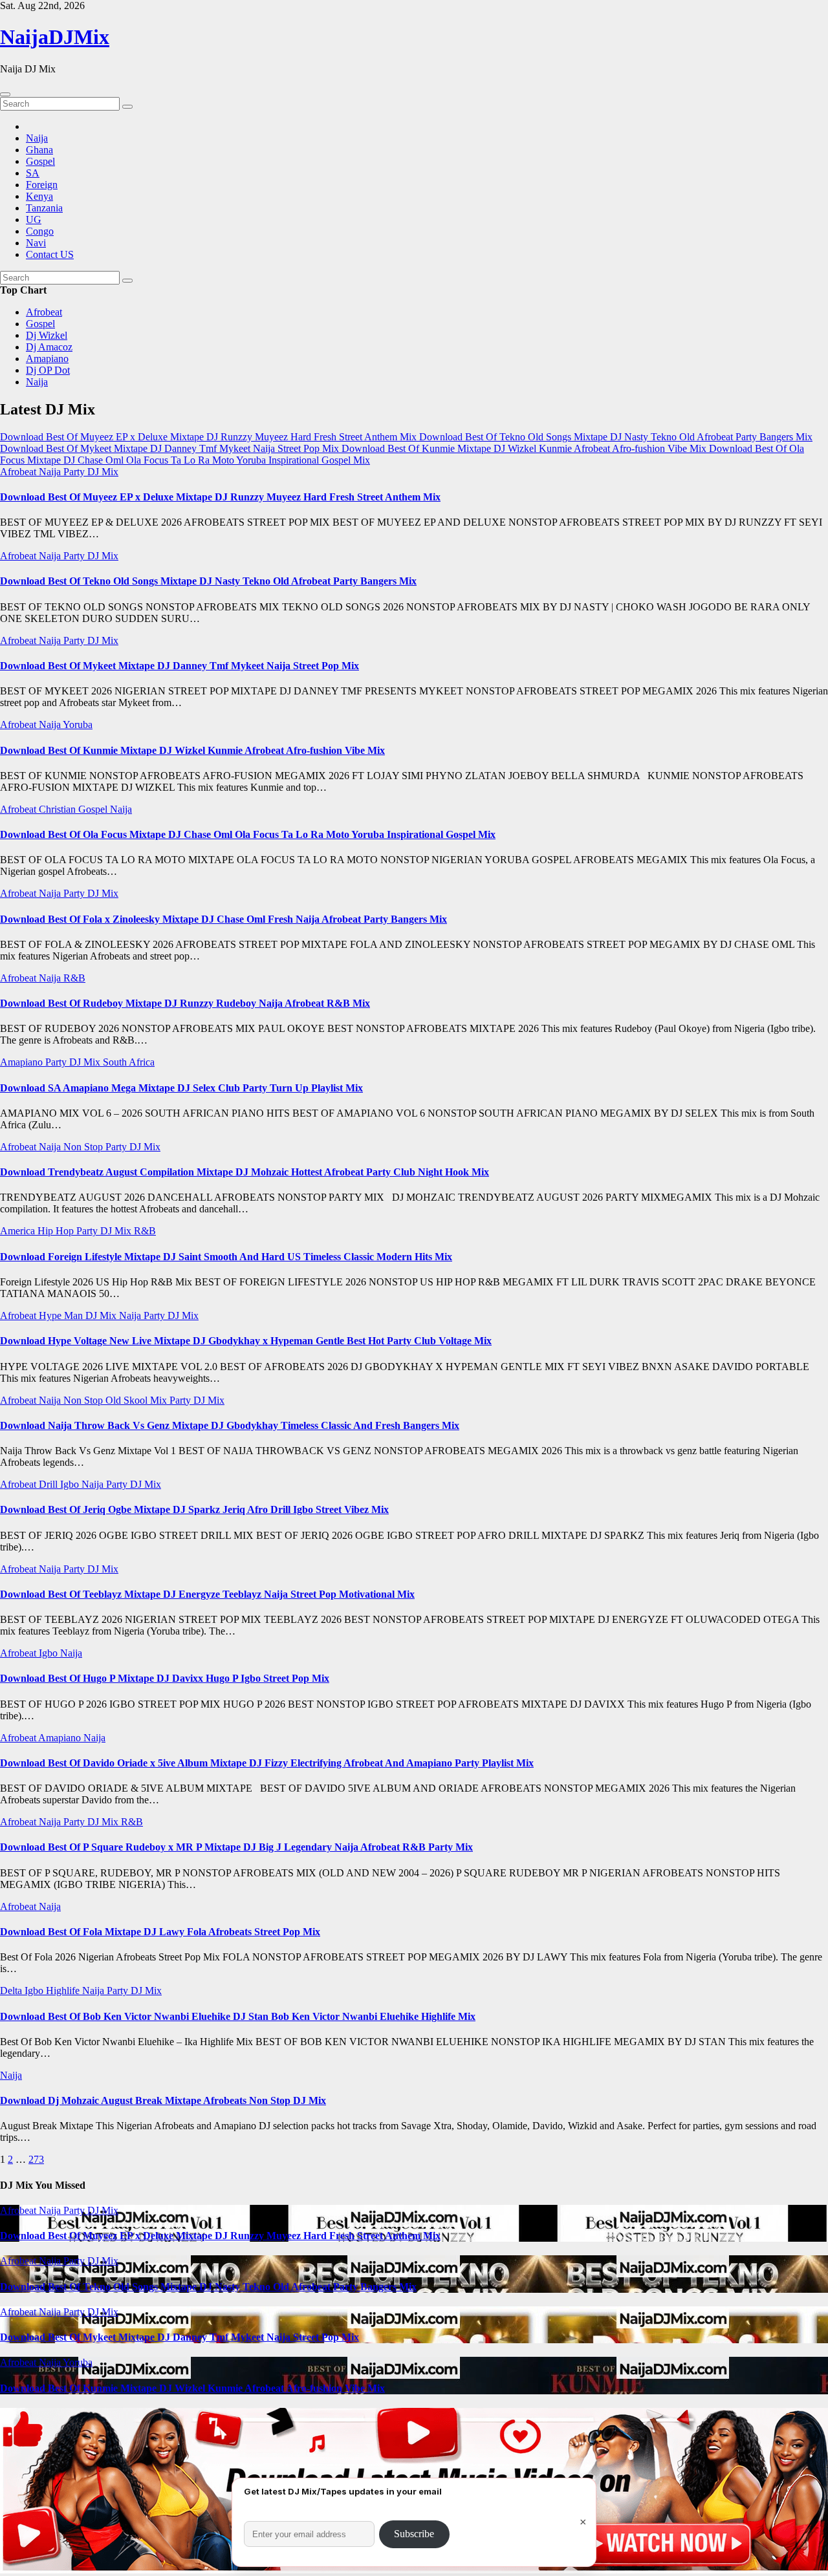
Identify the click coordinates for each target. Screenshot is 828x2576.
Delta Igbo (23, 1991)
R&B (74, 978)
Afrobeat (44, 312)
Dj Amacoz (49, 347)
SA (33, 173)
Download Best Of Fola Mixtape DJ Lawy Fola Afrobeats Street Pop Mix (160, 1932)
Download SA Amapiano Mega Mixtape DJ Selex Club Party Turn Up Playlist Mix (181, 1088)
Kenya (39, 196)
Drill (49, 1484)
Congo (40, 231)
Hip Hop (57, 1231)
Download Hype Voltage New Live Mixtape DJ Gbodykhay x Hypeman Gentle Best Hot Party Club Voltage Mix (246, 1341)
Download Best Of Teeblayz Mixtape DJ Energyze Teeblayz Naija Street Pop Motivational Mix (207, 1594)
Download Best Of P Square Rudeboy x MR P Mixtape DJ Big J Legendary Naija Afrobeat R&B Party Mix (236, 1847)
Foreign (42, 185)
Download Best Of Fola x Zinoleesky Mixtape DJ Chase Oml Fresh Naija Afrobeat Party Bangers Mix (223, 919)
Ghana (39, 150)
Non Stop (84, 1147)
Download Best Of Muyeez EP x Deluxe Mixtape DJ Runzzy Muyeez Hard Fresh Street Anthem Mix (220, 497)
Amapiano (47, 359)
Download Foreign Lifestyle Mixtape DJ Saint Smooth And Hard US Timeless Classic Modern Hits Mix (226, 1257)
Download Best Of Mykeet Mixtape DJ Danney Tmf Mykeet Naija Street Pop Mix (180, 666)
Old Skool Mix (137, 1400)
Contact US (50, 254)
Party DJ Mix (91, 472)
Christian (59, 809)
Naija (37, 138)
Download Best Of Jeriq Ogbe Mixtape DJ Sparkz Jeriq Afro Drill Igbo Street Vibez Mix (194, 1509)
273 (36, 2159)
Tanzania (44, 208)
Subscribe (414, 2534)
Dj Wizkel (47, 335)
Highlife (64, 1991)
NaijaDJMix (55, 37)
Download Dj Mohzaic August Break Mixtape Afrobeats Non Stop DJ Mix (163, 2100)
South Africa (129, 1062)
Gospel (40, 161)
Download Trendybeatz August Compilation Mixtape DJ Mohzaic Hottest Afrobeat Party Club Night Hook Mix (245, 1172)
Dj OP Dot (48, 370)
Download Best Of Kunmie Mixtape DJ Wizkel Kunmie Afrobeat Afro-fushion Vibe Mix (192, 750)
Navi (36, 243)
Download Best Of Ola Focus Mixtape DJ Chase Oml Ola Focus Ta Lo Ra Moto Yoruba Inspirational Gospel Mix (248, 834)
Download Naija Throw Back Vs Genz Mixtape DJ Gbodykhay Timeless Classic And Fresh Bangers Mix (230, 1425)
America (19, 1231)
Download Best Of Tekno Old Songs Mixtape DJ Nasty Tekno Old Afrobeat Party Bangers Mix (208, 581)
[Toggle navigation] (5, 94)
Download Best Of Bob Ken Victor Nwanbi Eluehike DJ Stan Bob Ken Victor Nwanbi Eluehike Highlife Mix (238, 2016)
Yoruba (78, 724)
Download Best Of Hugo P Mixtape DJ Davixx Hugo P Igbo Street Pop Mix (165, 1678)
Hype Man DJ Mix (79, 1315)
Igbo (71, 1484)
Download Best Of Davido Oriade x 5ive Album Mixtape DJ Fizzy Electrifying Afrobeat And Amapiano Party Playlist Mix (267, 1763)
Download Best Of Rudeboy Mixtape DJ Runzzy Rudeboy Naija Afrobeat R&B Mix (185, 1003)
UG (34, 220)
